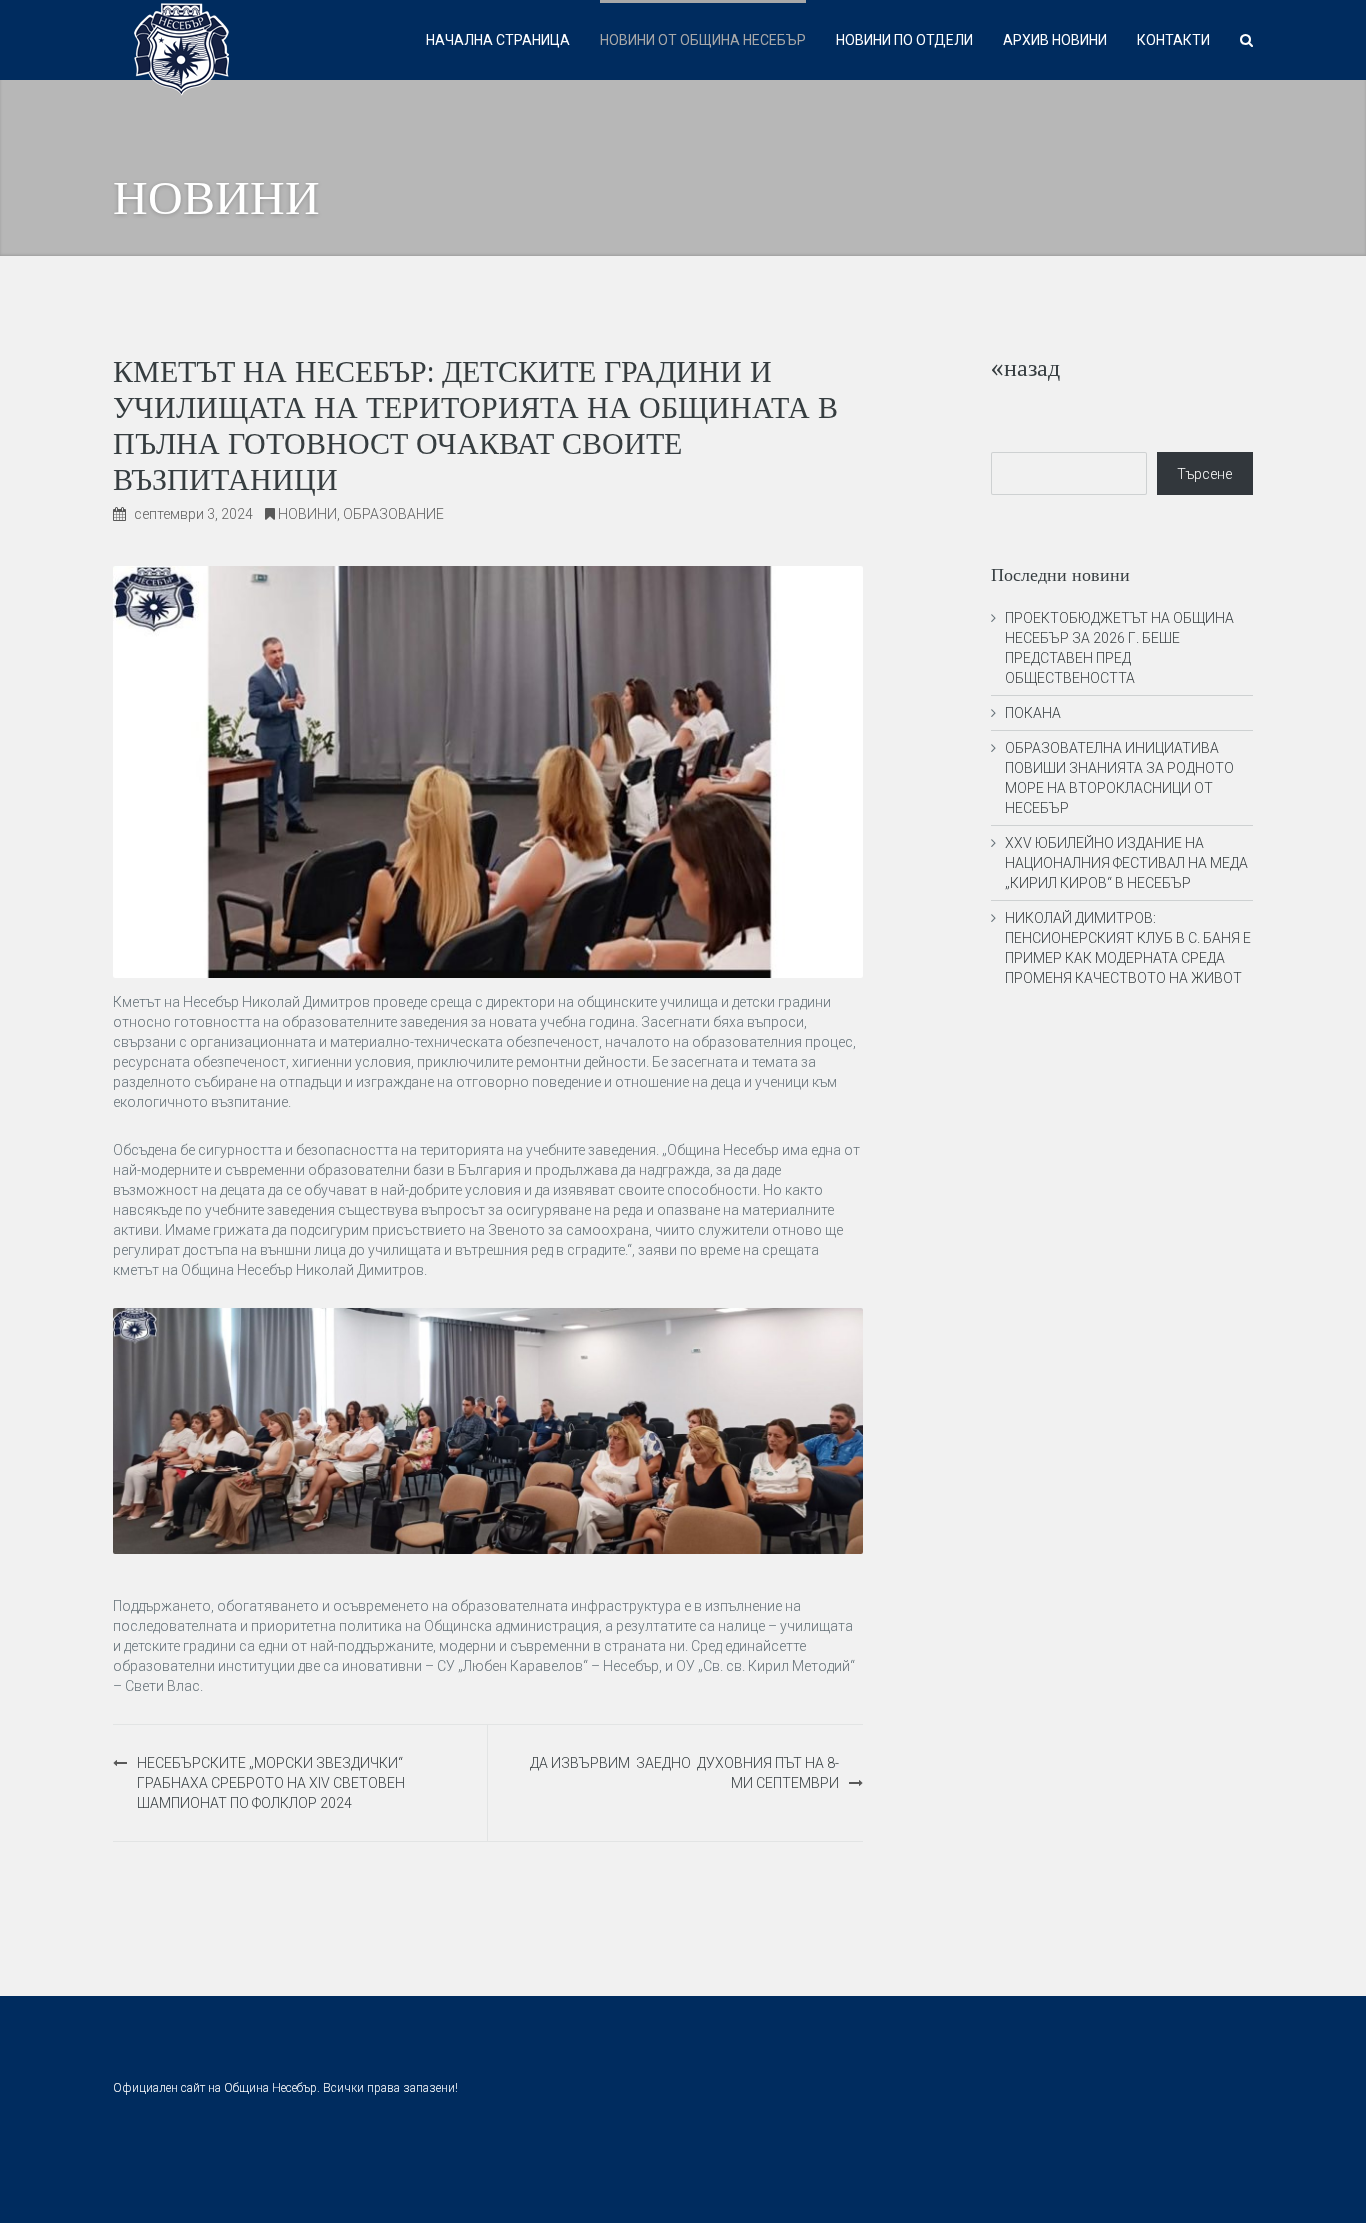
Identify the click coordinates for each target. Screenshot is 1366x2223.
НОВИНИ (307, 514)
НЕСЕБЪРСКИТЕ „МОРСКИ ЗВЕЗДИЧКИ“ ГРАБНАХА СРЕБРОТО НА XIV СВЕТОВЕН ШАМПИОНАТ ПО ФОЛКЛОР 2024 (271, 1783)
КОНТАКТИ (1173, 40)
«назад (1025, 368)
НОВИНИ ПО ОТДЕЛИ (904, 40)
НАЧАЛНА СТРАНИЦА (498, 40)
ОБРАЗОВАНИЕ (393, 514)
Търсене (1204, 474)
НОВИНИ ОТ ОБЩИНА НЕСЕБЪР (703, 40)
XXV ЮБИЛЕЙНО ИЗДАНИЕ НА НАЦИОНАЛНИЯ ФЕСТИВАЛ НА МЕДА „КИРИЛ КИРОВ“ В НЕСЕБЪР (1126, 863)
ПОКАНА (1033, 713)
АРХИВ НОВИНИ (1055, 40)
